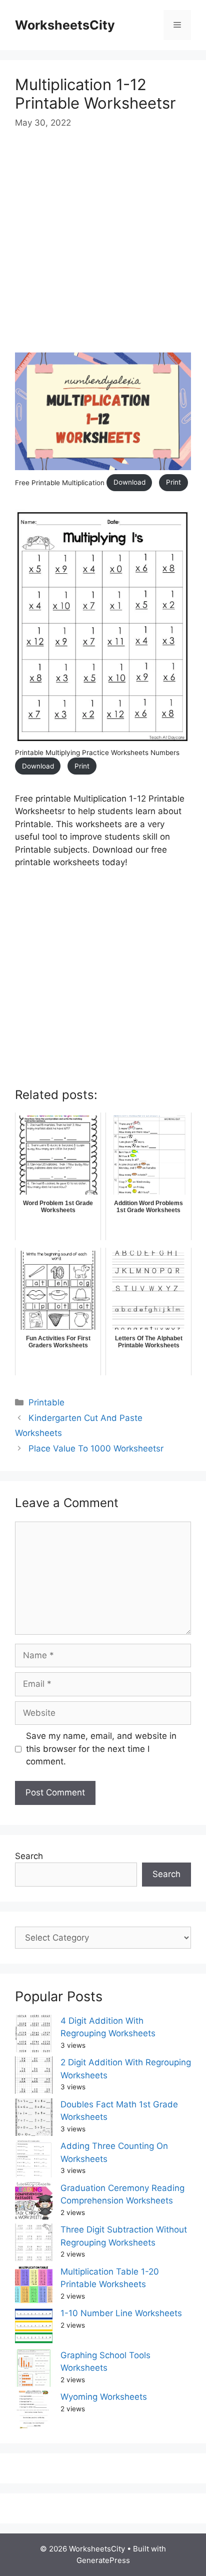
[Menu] (177, 25)
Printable (46, 1402)
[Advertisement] (103, 249)
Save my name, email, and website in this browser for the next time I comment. (101, 1749)
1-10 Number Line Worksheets (121, 2313)
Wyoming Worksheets (104, 2397)
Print (173, 482)
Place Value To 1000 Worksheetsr (96, 1448)
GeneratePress (103, 2560)
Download (129, 482)
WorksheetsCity (65, 25)
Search (29, 1856)
